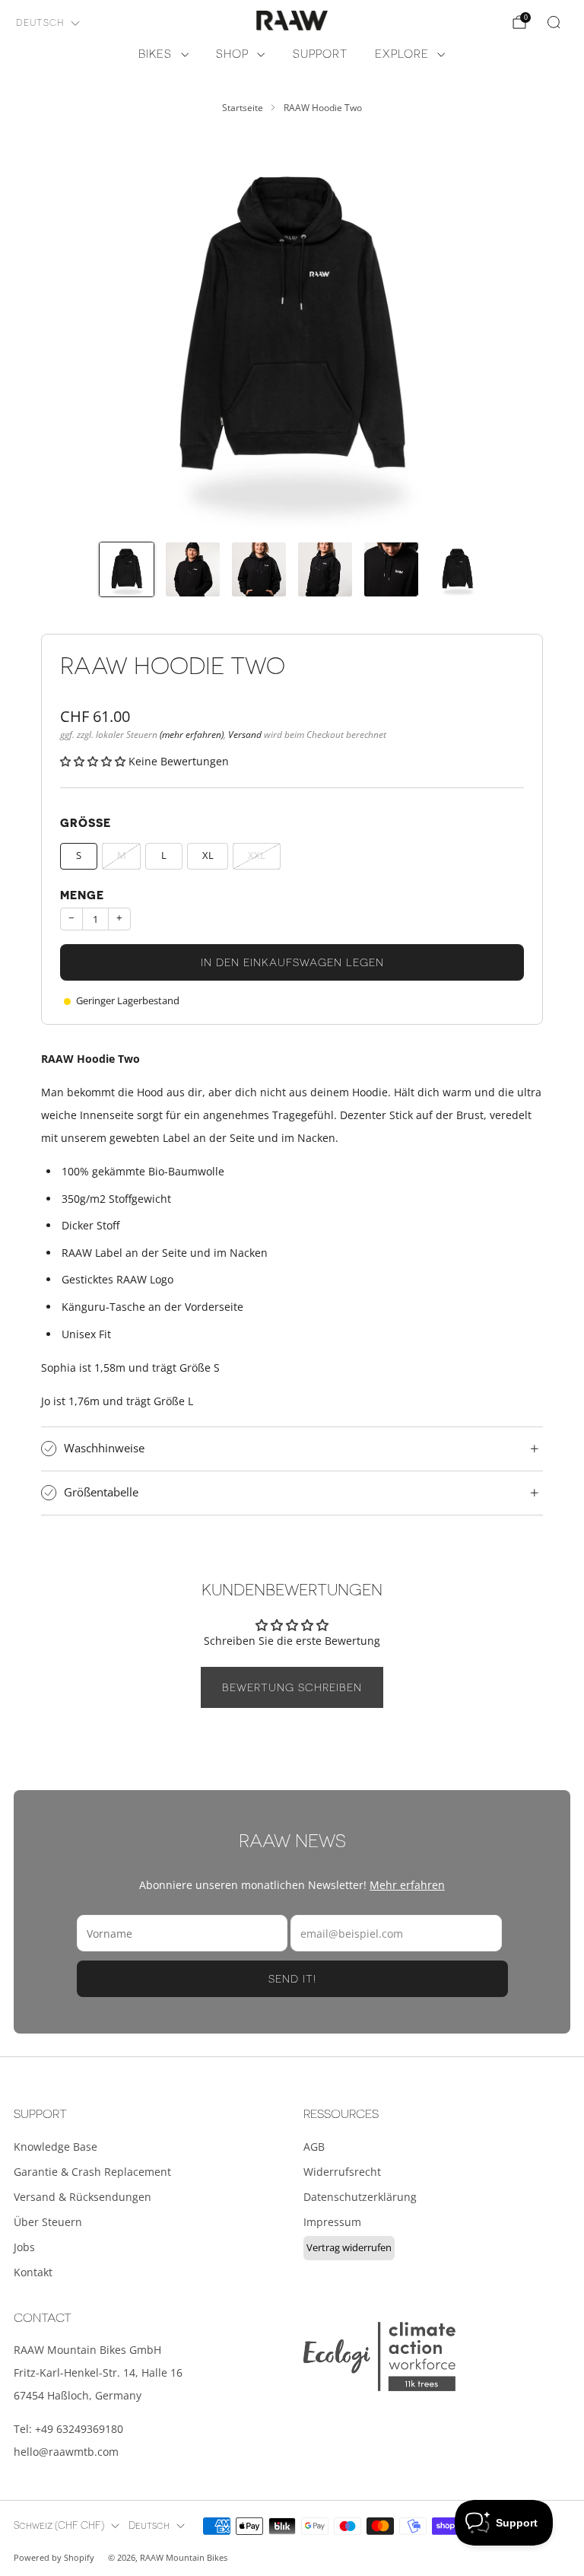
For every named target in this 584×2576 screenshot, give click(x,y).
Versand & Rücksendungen (83, 2197)
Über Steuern (48, 2222)
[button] (94, 761)
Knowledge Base (56, 2147)
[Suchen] (554, 22)
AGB (314, 2147)
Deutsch (40, 23)
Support (320, 54)
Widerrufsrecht (342, 2172)
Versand (245, 734)
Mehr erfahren (407, 1885)
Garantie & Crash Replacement (92, 2172)
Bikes (155, 54)
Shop (232, 54)
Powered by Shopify (54, 2557)
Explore (402, 54)
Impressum (332, 2222)
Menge (82, 896)
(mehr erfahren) (192, 734)
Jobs (24, 2247)
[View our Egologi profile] (379, 2357)
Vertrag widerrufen (349, 2247)
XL (208, 855)
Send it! (292, 1979)
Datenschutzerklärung (360, 2197)
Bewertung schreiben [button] (292, 1687)
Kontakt (33, 2272)
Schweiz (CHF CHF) (59, 2526)
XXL (257, 855)
